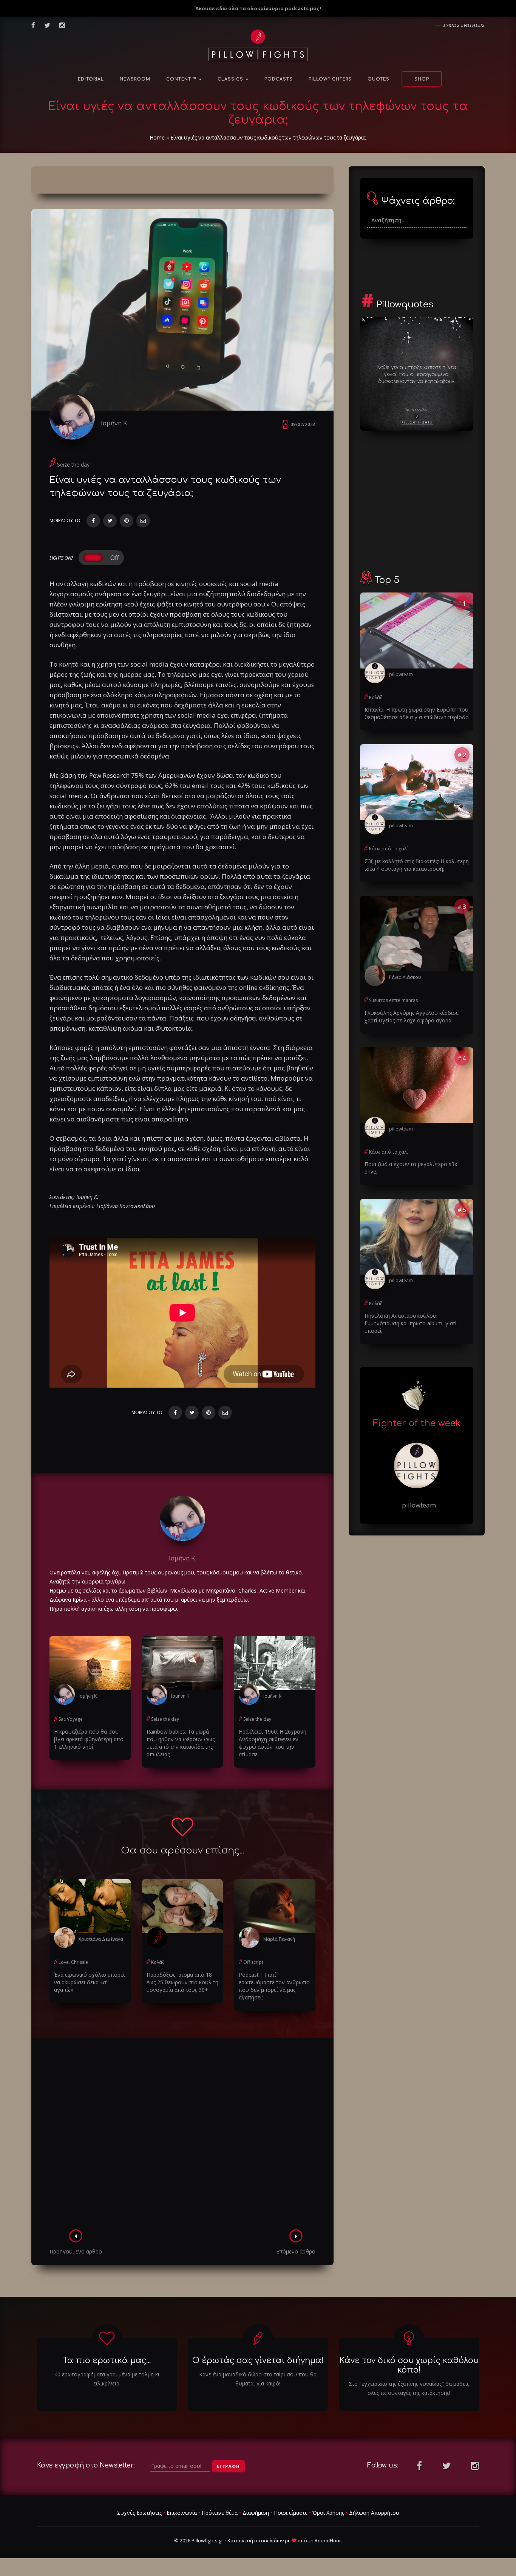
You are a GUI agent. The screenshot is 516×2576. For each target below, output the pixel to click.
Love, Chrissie (73, 1962)
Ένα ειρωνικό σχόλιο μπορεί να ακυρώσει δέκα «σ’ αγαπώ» (89, 1982)
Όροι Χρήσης (328, 2513)
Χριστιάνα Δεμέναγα (101, 1939)
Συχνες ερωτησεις (464, 25)
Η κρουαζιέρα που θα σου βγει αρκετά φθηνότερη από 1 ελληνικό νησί (89, 1739)
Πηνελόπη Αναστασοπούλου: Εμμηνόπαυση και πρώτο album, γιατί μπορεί (411, 1323)
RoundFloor (328, 2540)
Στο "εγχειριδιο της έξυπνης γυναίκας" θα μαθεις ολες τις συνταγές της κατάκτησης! (409, 2388)
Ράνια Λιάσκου (405, 977)
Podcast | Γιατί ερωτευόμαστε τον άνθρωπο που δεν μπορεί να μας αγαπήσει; (274, 1986)
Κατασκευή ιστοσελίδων (256, 2540)
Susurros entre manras (393, 1000)
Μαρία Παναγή (279, 1939)
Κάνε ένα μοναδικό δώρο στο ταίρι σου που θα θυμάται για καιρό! (258, 2379)
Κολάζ (158, 1962)
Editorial (91, 79)
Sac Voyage (71, 1719)
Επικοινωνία (182, 2513)
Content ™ (182, 79)
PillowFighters (330, 79)
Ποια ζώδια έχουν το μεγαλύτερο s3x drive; (411, 1168)
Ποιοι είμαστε (291, 2513)
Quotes (379, 79)
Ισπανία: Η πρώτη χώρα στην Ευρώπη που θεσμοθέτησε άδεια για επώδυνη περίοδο (417, 713)
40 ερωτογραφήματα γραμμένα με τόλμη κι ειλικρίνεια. (107, 2379)
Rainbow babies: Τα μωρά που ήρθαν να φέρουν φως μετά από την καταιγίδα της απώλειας (181, 1743)
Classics (231, 79)
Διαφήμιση (256, 2513)
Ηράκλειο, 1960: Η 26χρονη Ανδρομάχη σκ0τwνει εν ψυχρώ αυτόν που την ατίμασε (273, 1743)
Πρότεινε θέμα (220, 2513)
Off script (253, 1962)
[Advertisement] (182, 2136)
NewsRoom (135, 79)
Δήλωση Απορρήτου (374, 2513)
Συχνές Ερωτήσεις (139, 2513)
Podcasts (279, 79)
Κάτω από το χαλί (389, 849)
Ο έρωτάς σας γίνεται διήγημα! (258, 2360)
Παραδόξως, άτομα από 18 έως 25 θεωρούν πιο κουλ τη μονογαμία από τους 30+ (182, 1982)
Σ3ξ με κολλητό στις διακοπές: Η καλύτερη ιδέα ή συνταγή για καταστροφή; (417, 865)
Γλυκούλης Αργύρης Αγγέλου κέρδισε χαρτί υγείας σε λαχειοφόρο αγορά (412, 1017)
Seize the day (73, 464)
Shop (422, 79)
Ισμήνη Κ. (115, 423)
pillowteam (401, 674)
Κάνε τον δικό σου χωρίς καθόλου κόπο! (409, 2365)
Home (157, 137)
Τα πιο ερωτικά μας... (107, 2360)
